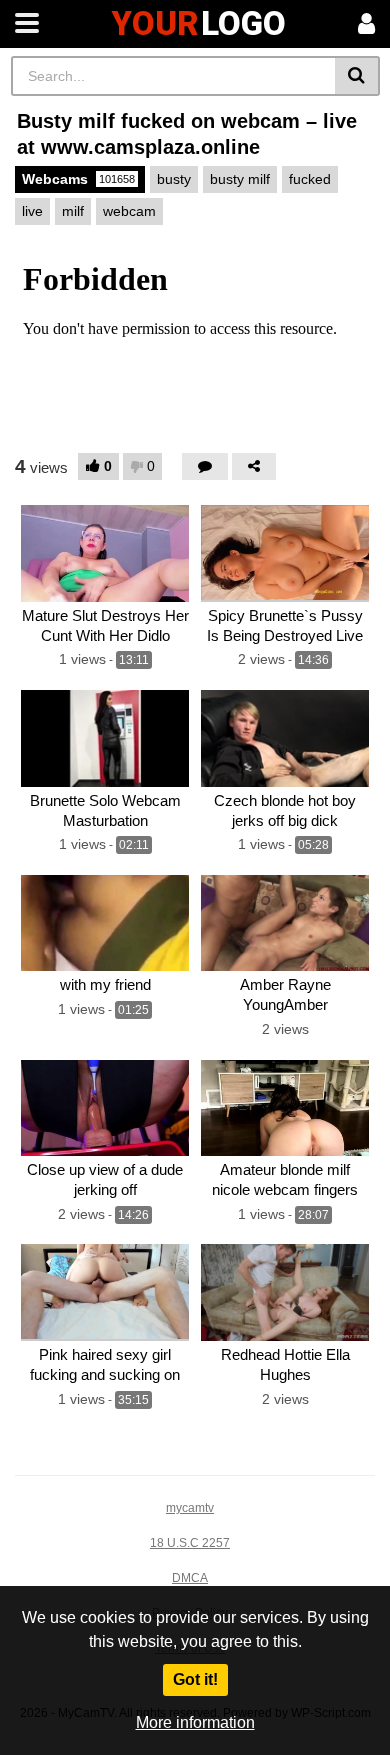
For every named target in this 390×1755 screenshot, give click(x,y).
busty (174, 179)
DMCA (190, 1578)
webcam (129, 211)
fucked (310, 179)
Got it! (195, 1679)
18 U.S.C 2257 (190, 1543)
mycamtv (190, 1508)
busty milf (240, 179)
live (32, 211)
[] (357, 76)
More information (195, 1722)
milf (73, 211)
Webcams (78, 179)
